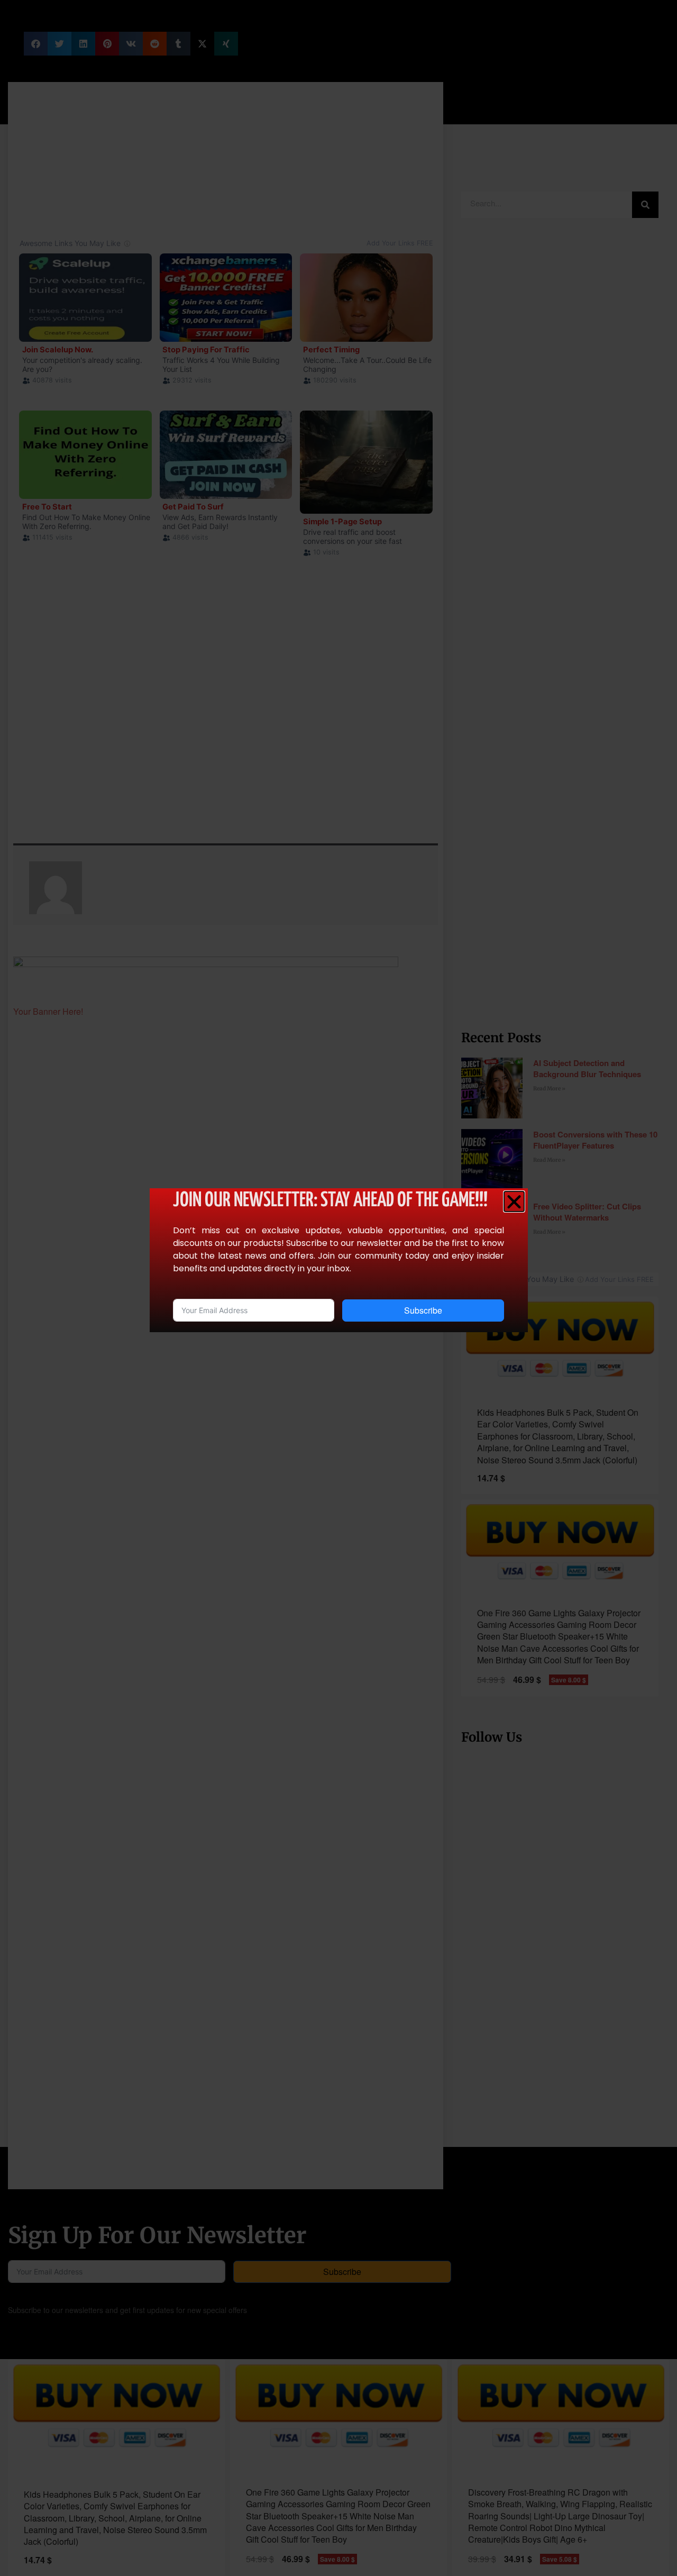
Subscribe (423, 1310)
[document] (338, 1288)
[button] (514, 1201)
